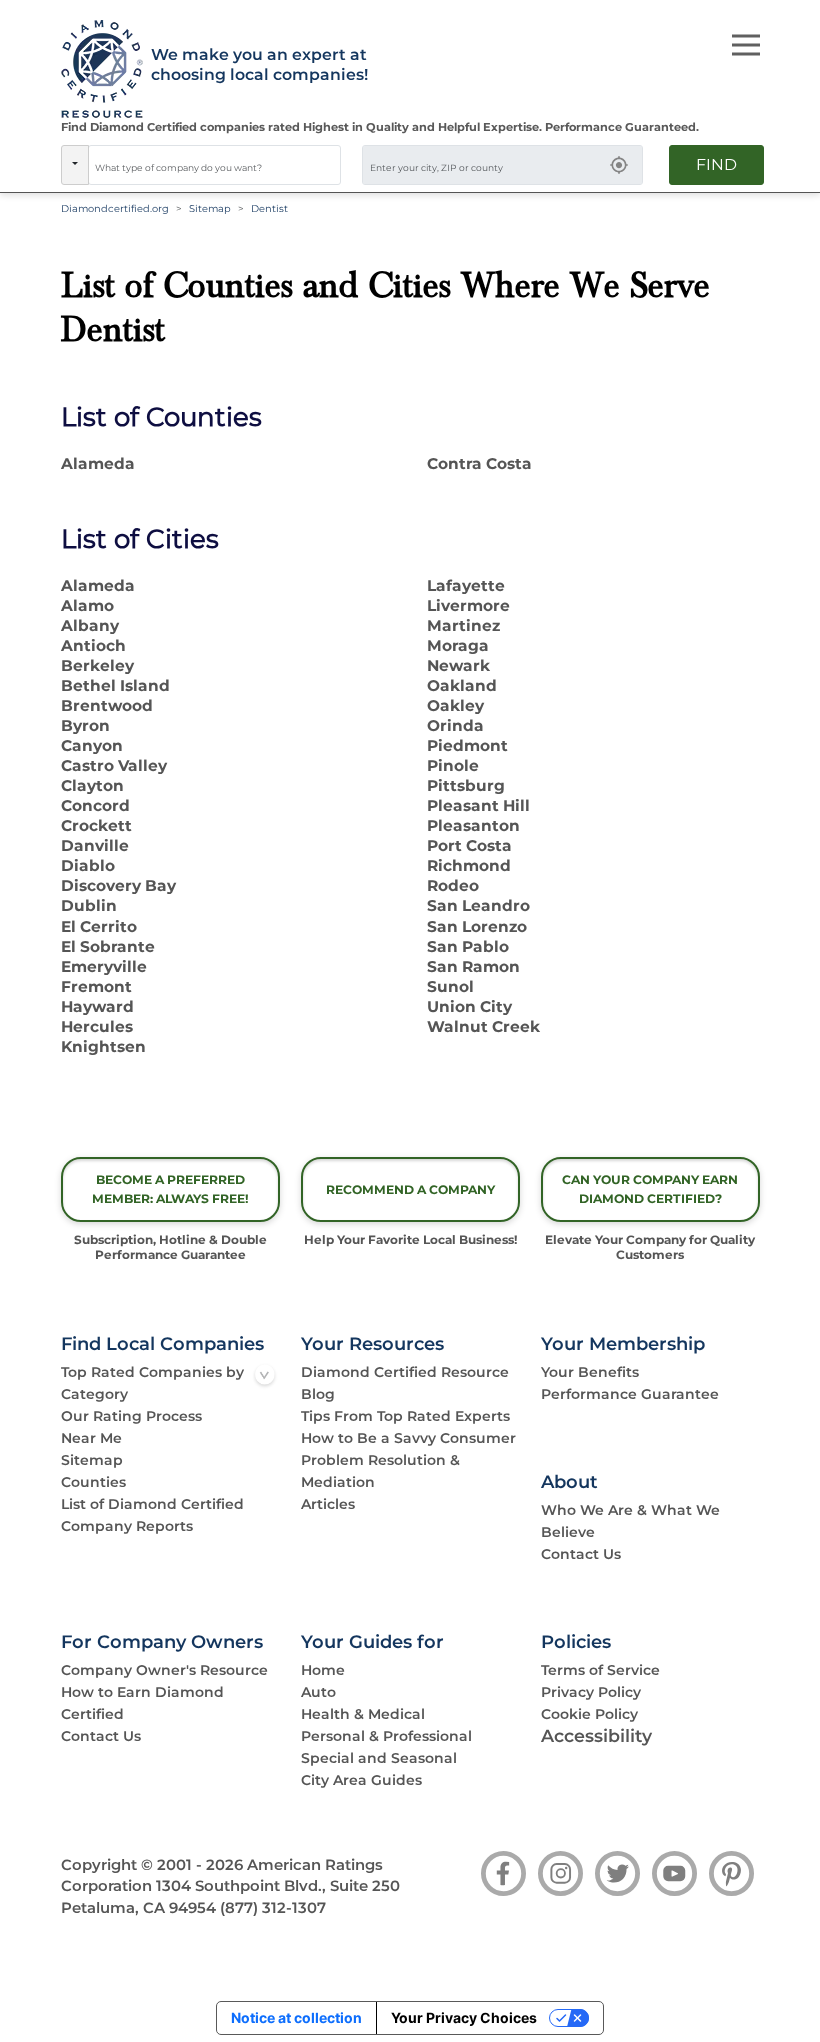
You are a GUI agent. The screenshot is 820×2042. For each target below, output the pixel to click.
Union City (469, 1006)
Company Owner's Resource (164, 1670)
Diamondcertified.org (115, 208)
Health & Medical (363, 1714)
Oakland (462, 685)
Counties (93, 1482)
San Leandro (478, 905)
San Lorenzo (477, 926)
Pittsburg (466, 785)
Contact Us (581, 1554)
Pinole (453, 765)
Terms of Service (600, 1670)
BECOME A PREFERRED (170, 1189)
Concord (95, 805)
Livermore (468, 605)
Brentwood (107, 705)
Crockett (96, 825)
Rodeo (453, 885)
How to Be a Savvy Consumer (408, 1438)
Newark (458, 665)
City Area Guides (361, 1780)
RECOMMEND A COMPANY (410, 1189)
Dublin (89, 905)
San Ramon (473, 966)
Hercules (97, 1026)
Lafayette (466, 585)
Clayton (92, 785)
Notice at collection (296, 2017)
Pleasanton (473, 825)
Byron (85, 725)
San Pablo (468, 946)
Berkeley (97, 665)
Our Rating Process (131, 1416)
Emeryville (104, 966)
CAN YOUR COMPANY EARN (650, 1189)
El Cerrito (99, 926)
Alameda (98, 463)
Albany (90, 625)
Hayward (97, 1006)
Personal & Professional (386, 1736)
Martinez (463, 625)
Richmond (469, 865)
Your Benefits (590, 1372)
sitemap (210, 208)
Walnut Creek (483, 1026)
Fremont (96, 986)
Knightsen (103, 1046)
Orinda (455, 725)
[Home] (95, 70)
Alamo (87, 605)
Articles (328, 1504)
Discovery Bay (118, 885)
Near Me (91, 1438)
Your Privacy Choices (464, 2017)
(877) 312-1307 (273, 1908)
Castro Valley (114, 765)
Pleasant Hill (478, 805)
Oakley (455, 705)
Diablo (88, 865)
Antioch (93, 645)
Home (323, 1670)
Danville (95, 845)
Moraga (458, 645)
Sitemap (92, 1460)
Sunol (450, 986)
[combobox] (215, 165)
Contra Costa (479, 463)
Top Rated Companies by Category (152, 1383)
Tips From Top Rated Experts (405, 1416)
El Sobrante (108, 946)
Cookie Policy (589, 1714)
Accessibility (596, 1735)
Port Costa (469, 845)
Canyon (92, 745)
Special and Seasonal (379, 1758)
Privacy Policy (591, 1692)
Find (716, 164)
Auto (318, 1692)
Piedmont (467, 745)
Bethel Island (115, 685)
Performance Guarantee (630, 1394)
